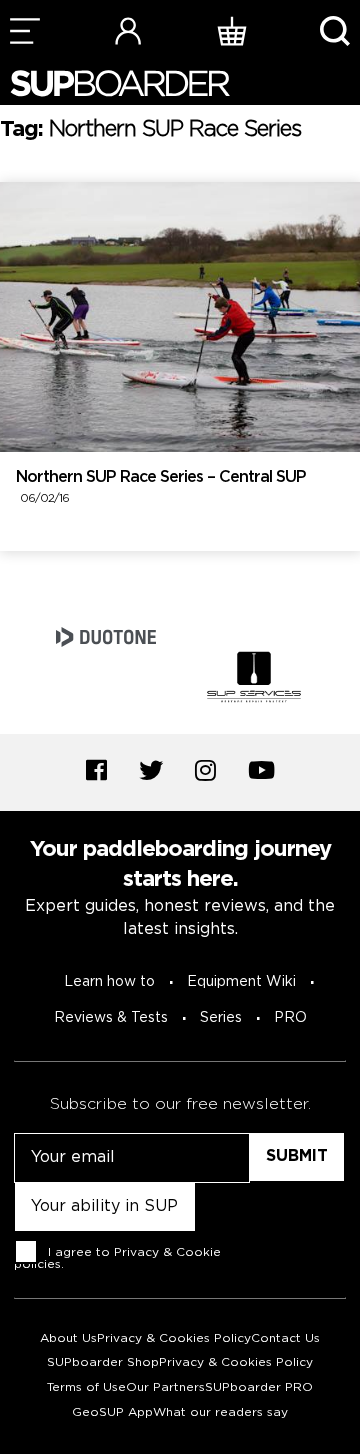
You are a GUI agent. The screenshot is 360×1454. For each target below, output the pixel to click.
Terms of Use (86, 1387)
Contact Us (285, 1338)
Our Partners (165, 1387)
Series (221, 1018)
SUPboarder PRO (259, 1387)
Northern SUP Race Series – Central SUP (161, 488)
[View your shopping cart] (232, 30)
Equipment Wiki (241, 982)
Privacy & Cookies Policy (174, 1338)
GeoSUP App (112, 1412)
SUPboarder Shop (103, 1362)
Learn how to (109, 982)
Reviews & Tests (111, 1018)
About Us (68, 1338)
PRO (290, 1018)
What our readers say (220, 1412)
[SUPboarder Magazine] (120, 83)
